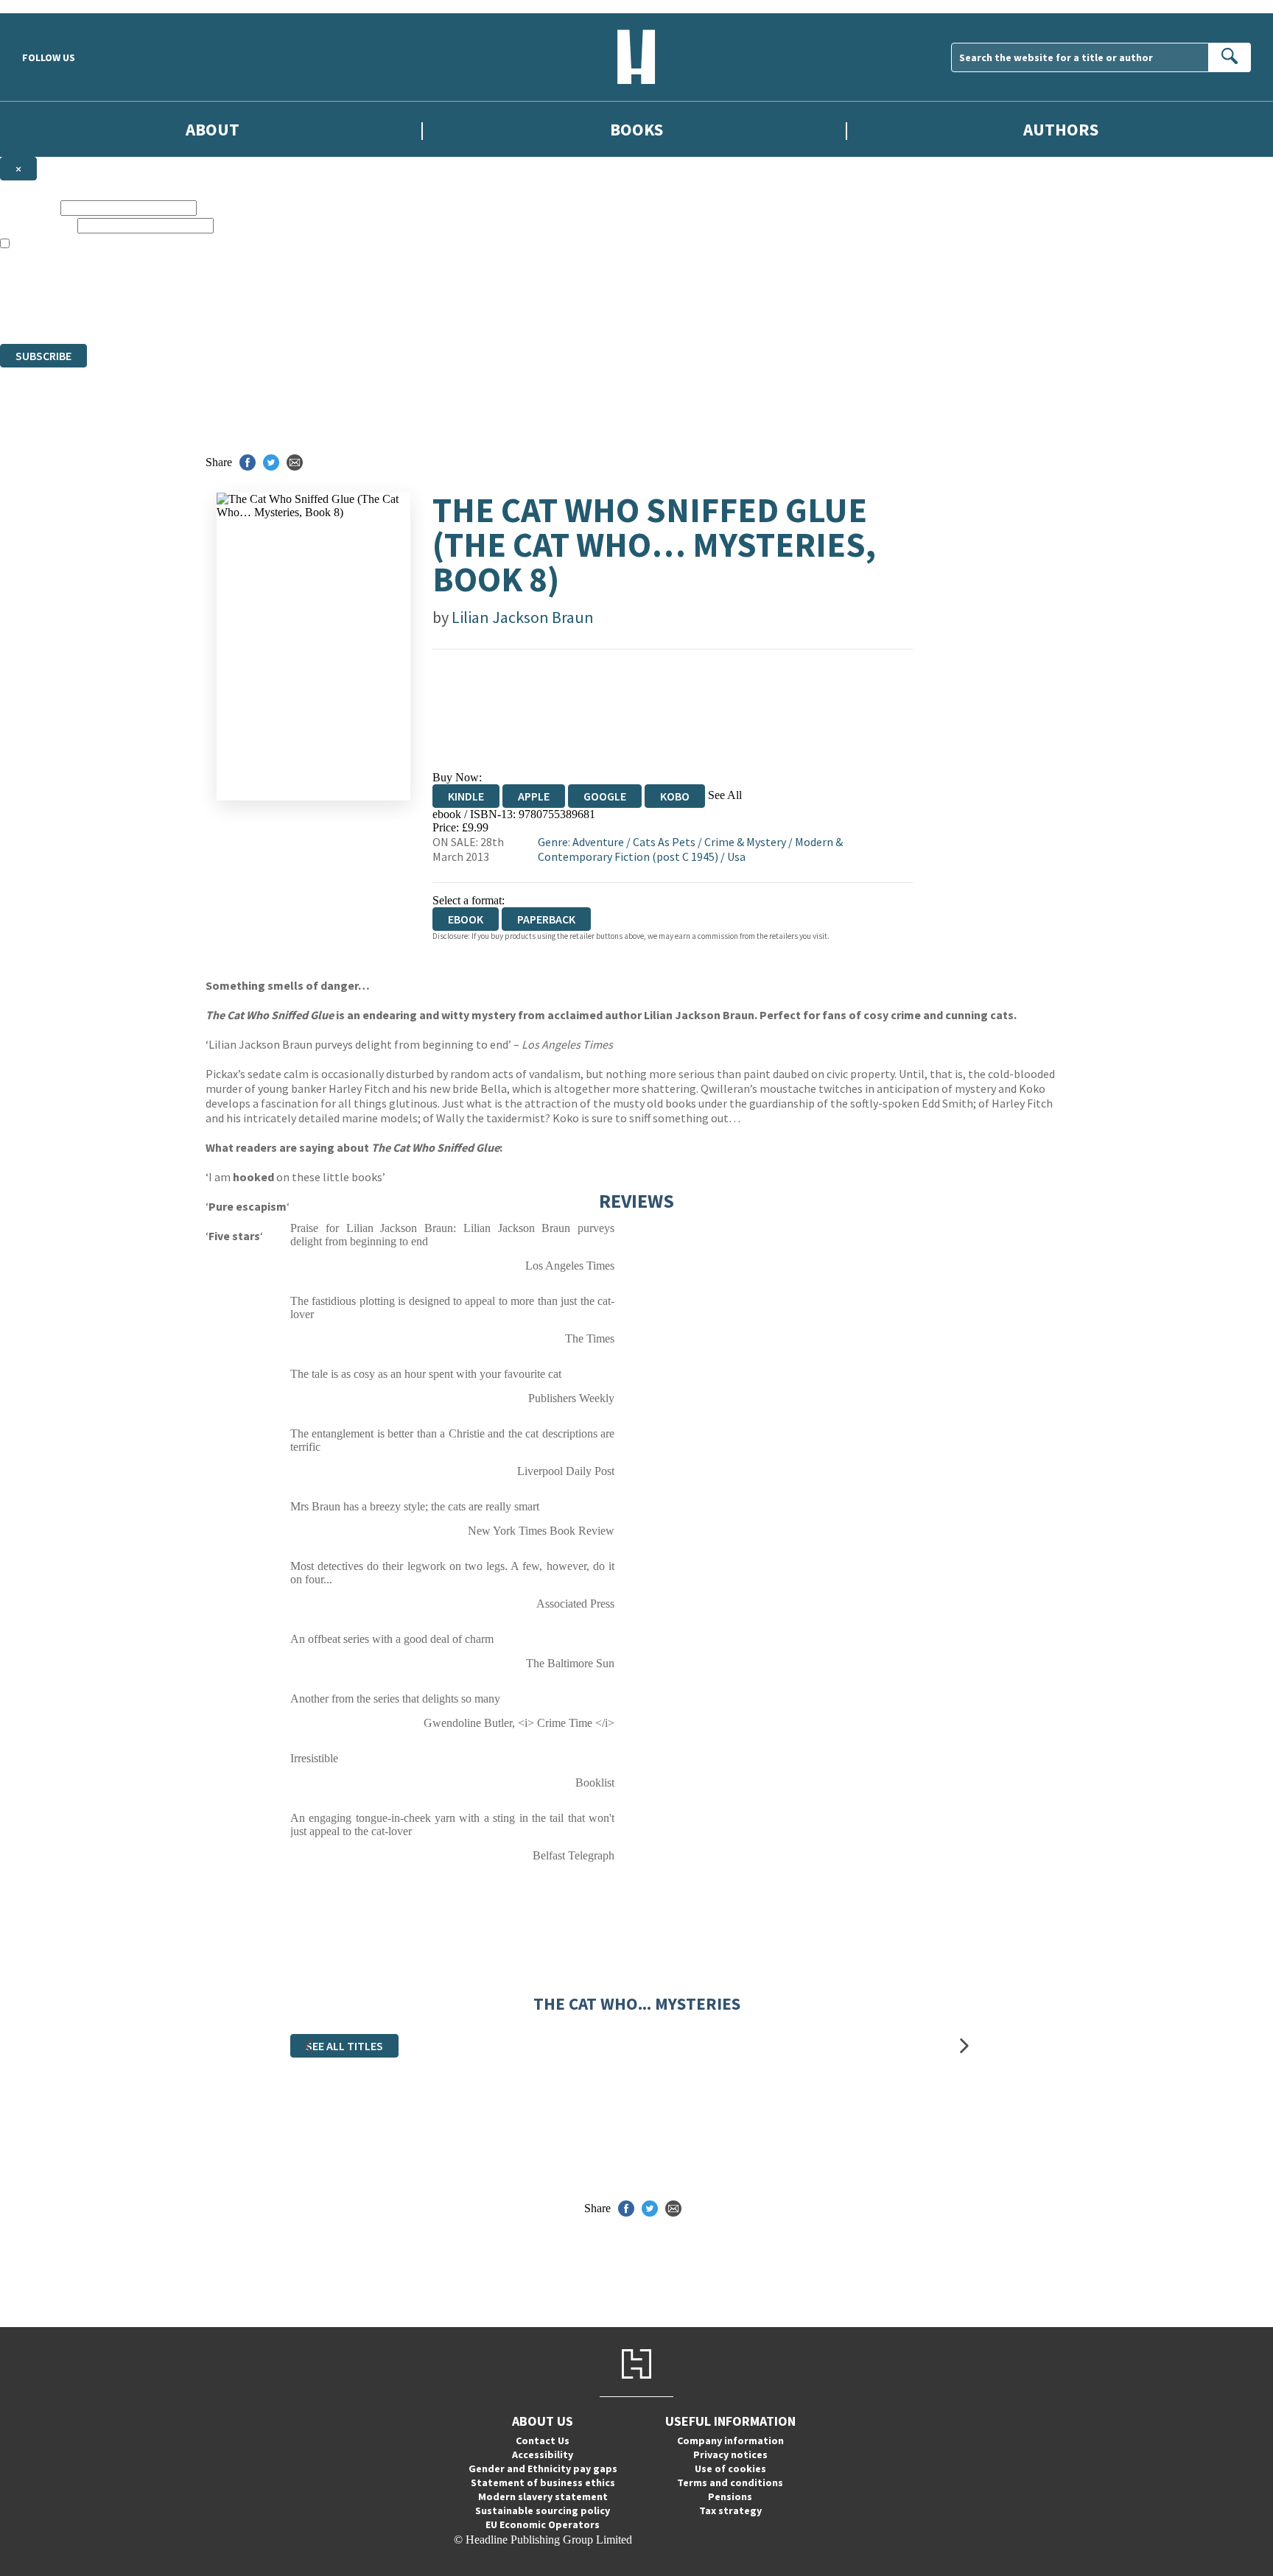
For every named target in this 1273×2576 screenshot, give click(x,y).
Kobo (675, 796)
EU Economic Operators (543, 2524)
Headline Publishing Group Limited (184, 284)
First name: (29, 207)
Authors (1061, 129)
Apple (534, 796)
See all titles (344, 2046)
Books (636, 129)
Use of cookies (730, 2468)
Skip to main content (48, 6)
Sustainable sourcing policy (543, 2510)
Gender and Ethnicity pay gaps (543, 2468)
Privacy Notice (290, 310)
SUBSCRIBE (43, 356)
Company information (730, 2440)
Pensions (730, 2496)
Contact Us (543, 2440)
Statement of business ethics (543, 2482)
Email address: (37, 225)
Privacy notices (730, 2454)
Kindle (466, 796)
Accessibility (543, 2454)
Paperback (546, 919)
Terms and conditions (730, 2482)
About (213, 129)
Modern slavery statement (543, 2496)
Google (605, 796)
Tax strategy (730, 2510)
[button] (309, 2046)
